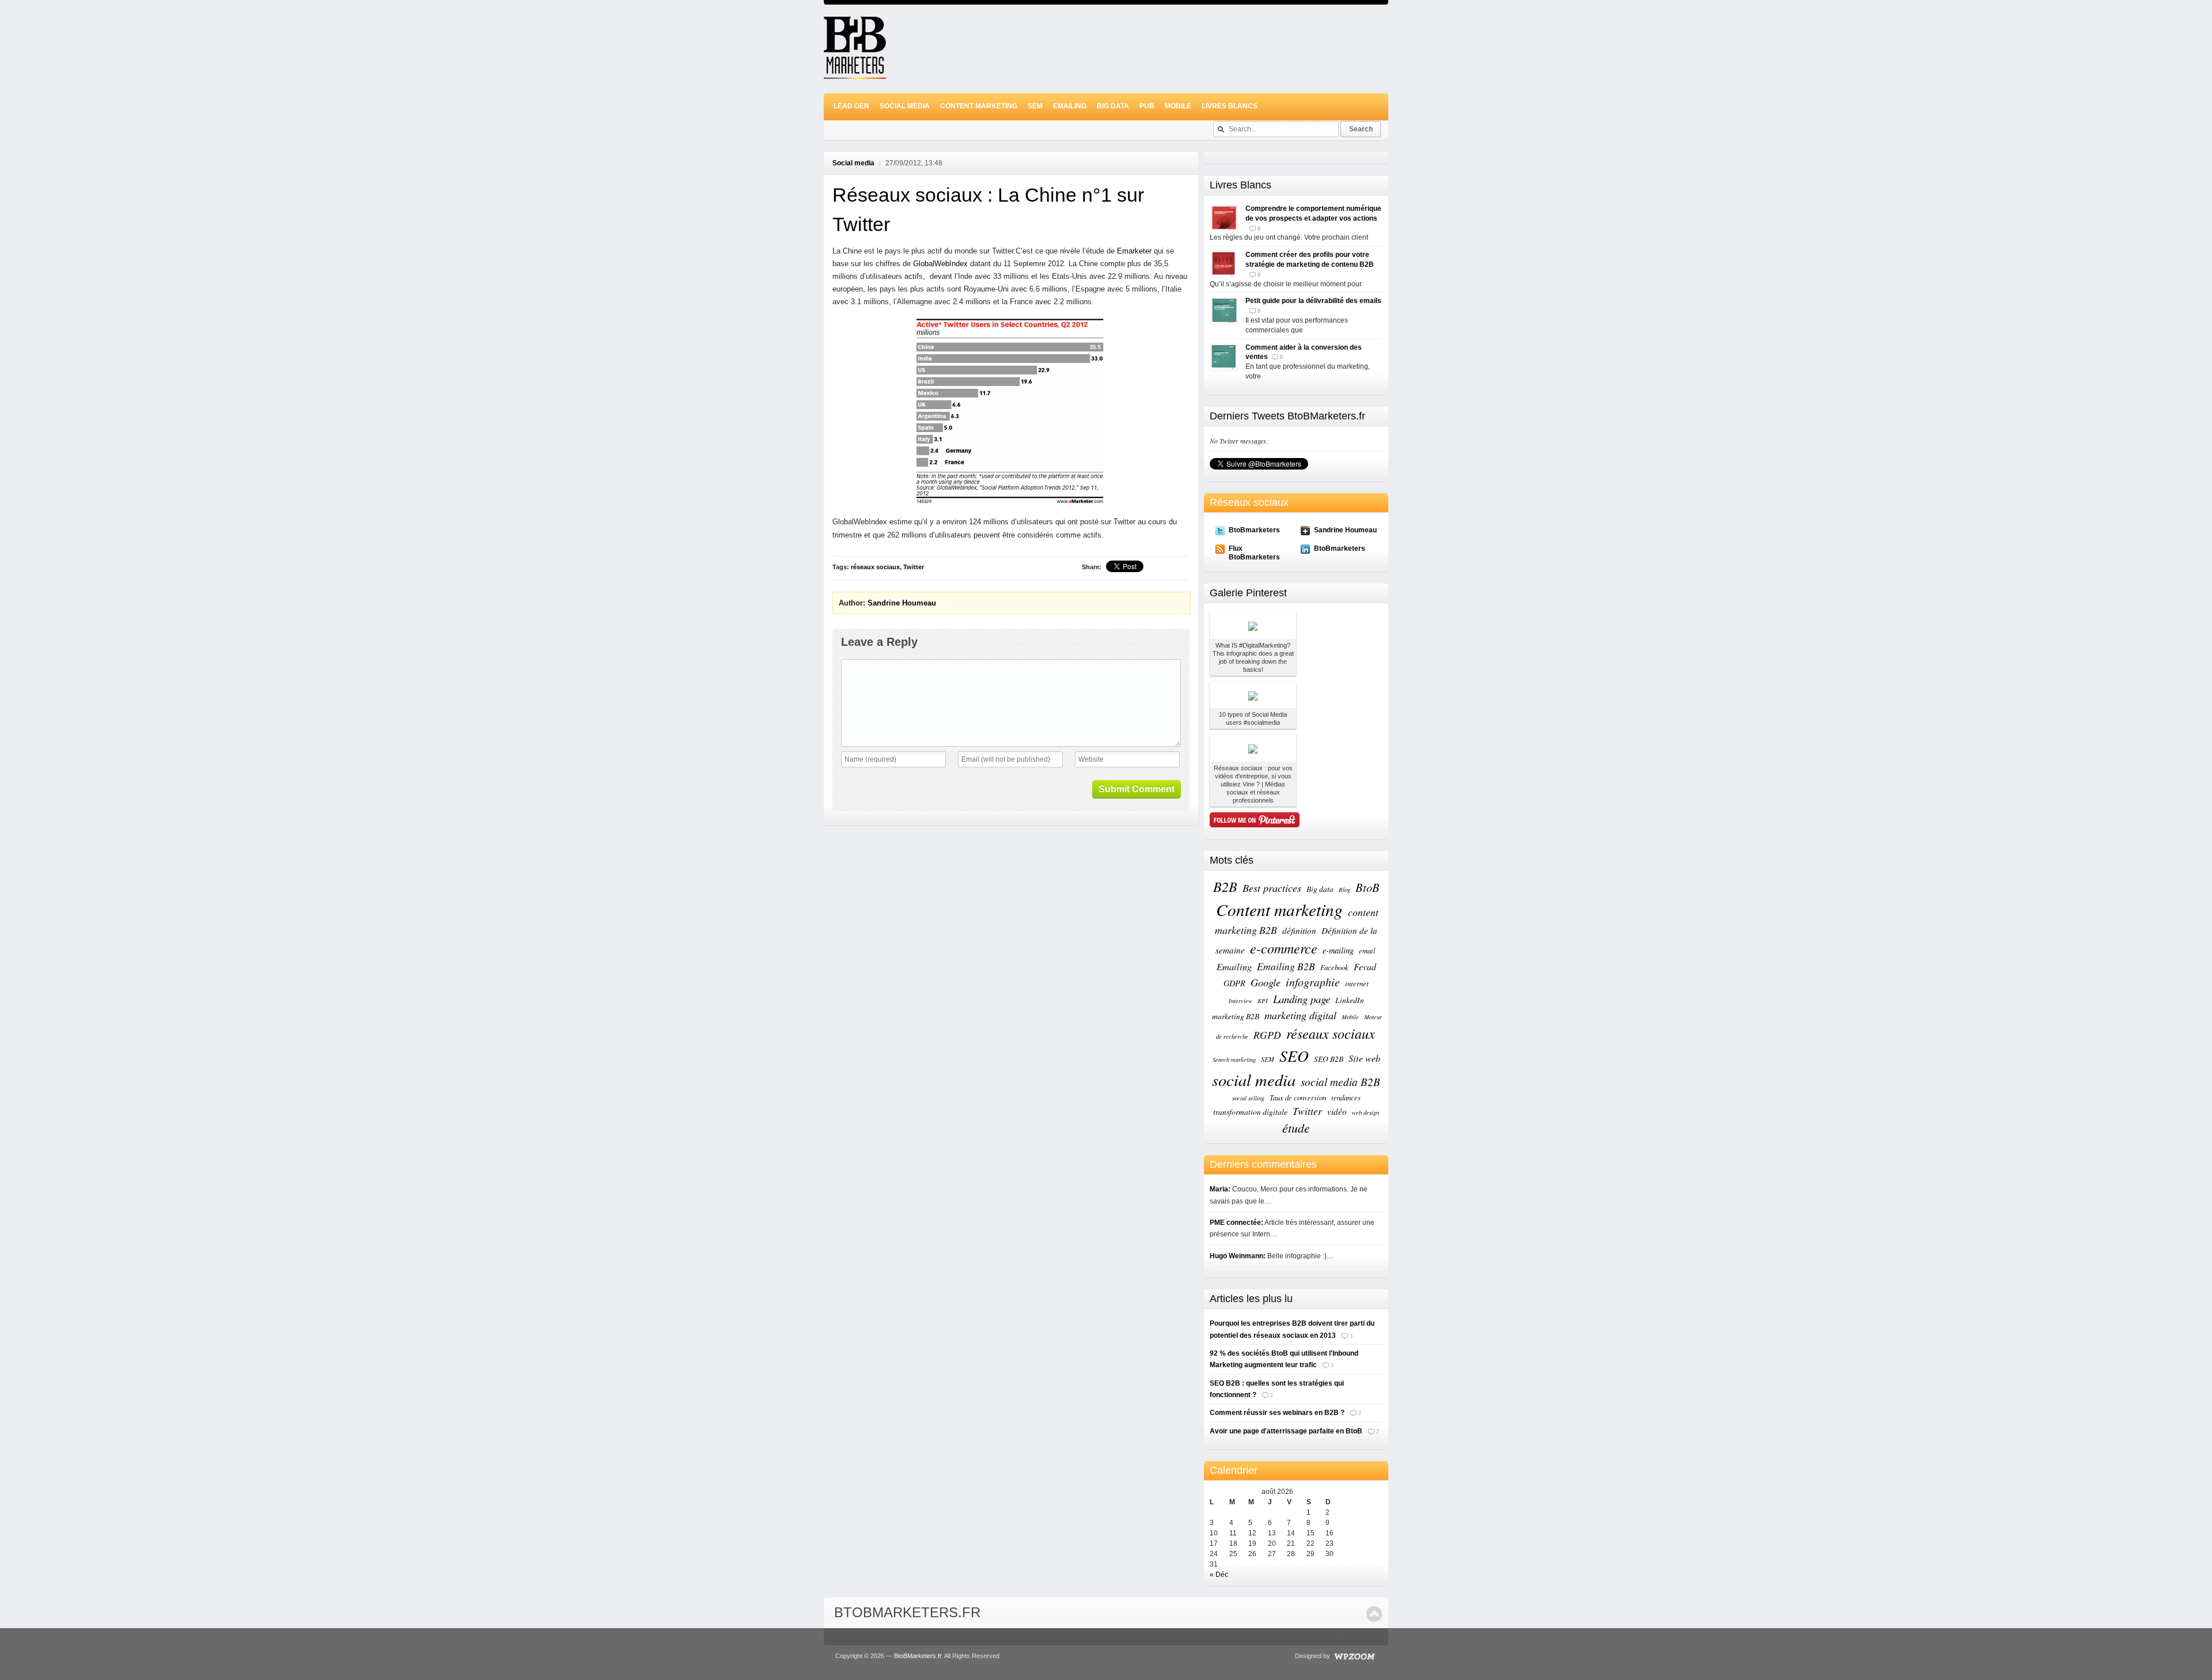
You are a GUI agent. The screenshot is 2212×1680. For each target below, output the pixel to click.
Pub (1147, 106)
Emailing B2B (1286, 966)
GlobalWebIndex (940, 264)
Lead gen (851, 106)
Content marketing (1279, 909)
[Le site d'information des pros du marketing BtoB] (855, 74)
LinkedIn (1350, 1000)
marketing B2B (1236, 1016)
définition (1299, 930)
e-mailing (1338, 950)
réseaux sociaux (875, 567)
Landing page (1302, 999)
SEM (1035, 106)
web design (1366, 1113)
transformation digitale (1250, 1112)
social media (1254, 1080)
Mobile (1178, 106)
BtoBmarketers (1254, 530)
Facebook (1334, 967)
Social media (905, 106)
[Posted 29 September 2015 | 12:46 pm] (1253, 748)
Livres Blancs (1230, 106)
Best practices (1272, 888)
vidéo (1337, 1111)
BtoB (1368, 887)
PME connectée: (1236, 1223)
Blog (1344, 890)
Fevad (1365, 966)
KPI (1263, 1001)
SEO (1294, 1055)
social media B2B (1340, 1082)
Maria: (1220, 1189)
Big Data (1113, 106)
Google (1266, 982)
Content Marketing (979, 106)
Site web (1364, 1058)
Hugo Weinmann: (1238, 1256)
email (1367, 950)
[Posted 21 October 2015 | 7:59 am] (1253, 695)
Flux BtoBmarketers (1254, 553)
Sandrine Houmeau (902, 603)
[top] (1374, 1614)
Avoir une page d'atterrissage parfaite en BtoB (1286, 1431)
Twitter (914, 567)
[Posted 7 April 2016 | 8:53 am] (1253, 625)
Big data (1320, 889)
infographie (1313, 982)
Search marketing (1234, 1060)
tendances (1346, 1097)
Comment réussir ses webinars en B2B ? (1277, 1413)
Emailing (1070, 106)
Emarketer (1134, 251)
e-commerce (1284, 948)
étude (1296, 1128)
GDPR (1234, 983)
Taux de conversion (1298, 1097)
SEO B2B (1329, 1059)
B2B (1225, 886)
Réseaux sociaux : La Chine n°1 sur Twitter (988, 209)
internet (1357, 983)
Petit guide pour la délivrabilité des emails (1313, 301)
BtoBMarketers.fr (907, 1612)
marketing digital (1300, 1015)
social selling (1248, 1098)
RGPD (1267, 1035)
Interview (1241, 1001)
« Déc (1219, 1575)
